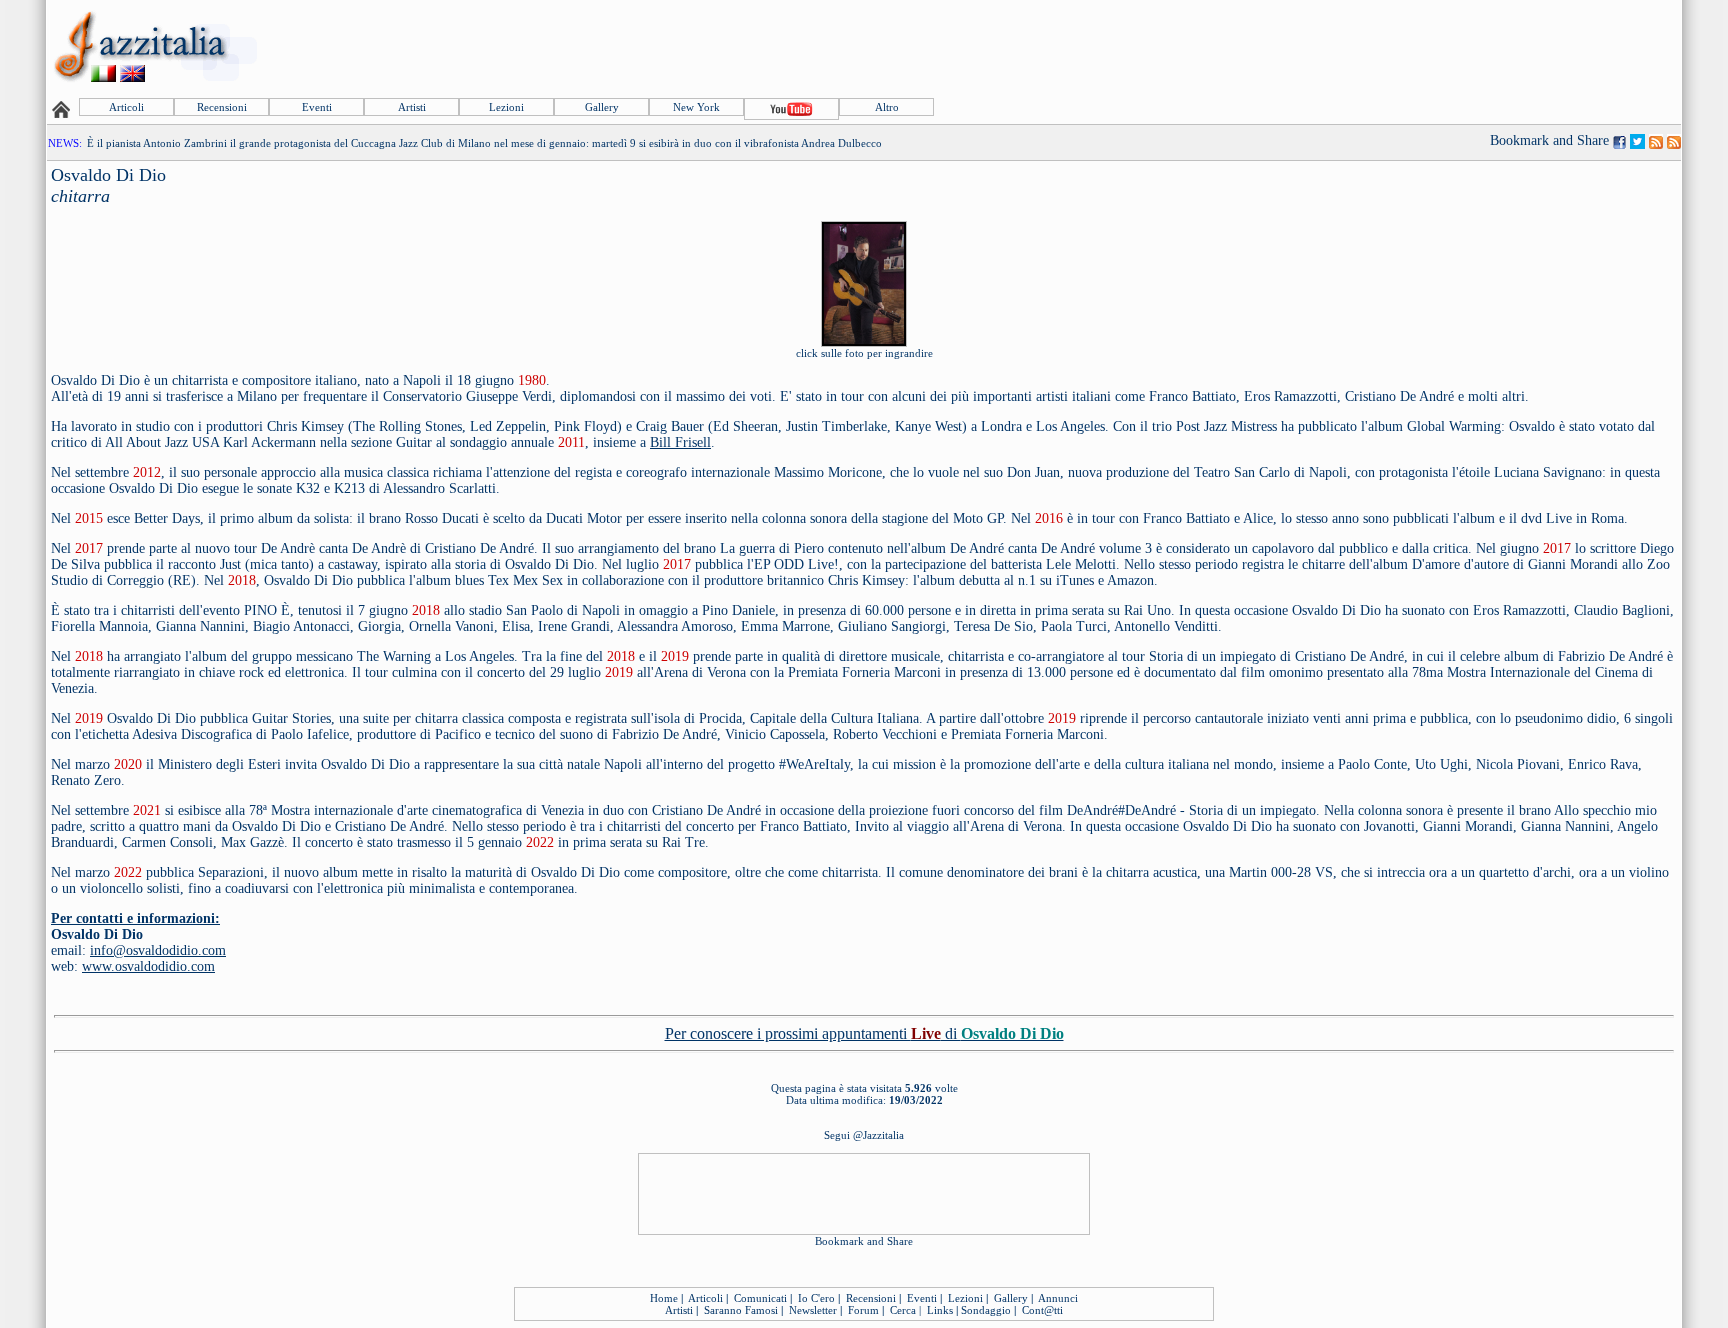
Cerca (903, 1310)
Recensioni (222, 107)
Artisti (412, 107)
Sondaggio (986, 1310)
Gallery (602, 107)
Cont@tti (1042, 1310)
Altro (887, 107)
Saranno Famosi (741, 1310)
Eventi (317, 107)
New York (696, 107)
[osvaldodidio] (864, 339)
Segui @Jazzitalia (864, 1135)
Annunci (1058, 1298)
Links (940, 1310)
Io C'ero (816, 1298)
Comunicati (760, 1298)
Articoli (126, 107)
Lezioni (506, 107)
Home (664, 1298)
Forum (863, 1310)
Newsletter (813, 1310)
